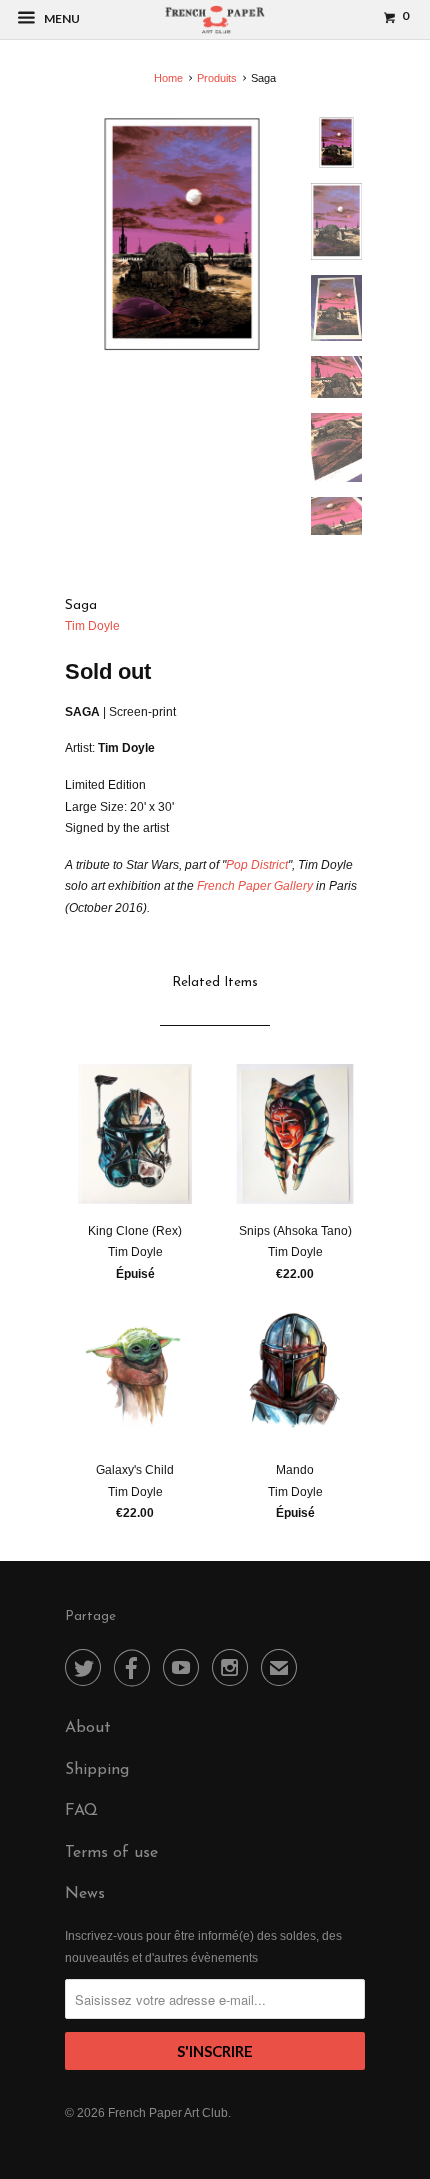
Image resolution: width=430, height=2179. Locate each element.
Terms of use (111, 1853)
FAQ (81, 1811)
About (88, 1728)
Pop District (257, 865)
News (85, 1894)
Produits (217, 78)
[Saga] (182, 234)
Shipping (97, 1770)
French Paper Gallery (255, 886)
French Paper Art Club (168, 2113)
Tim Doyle (92, 626)
